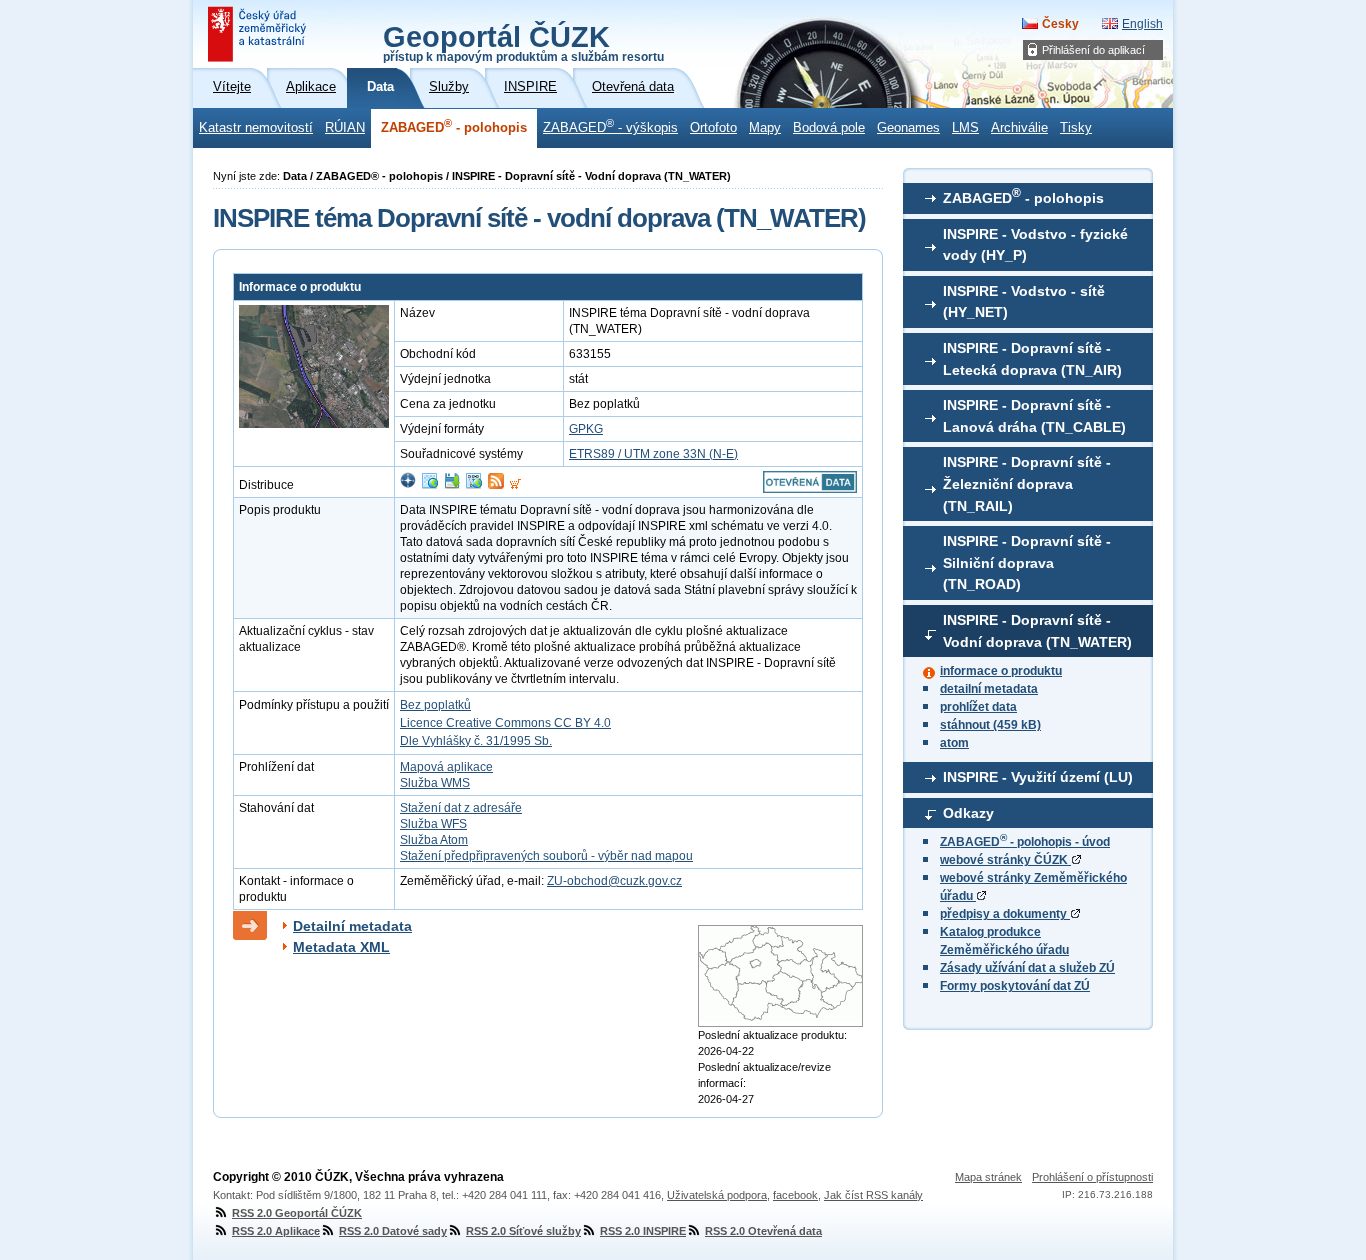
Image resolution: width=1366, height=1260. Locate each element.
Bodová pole (829, 128)
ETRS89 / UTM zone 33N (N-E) (653, 454)
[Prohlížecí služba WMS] (430, 485)
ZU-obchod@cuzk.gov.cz (614, 881)
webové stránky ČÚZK (1005, 860)
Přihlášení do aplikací (1093, 50)
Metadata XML (341, 947)
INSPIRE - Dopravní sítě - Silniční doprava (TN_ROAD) (1027, 562)
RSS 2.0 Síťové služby (523, 1231)
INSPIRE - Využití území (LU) (1038, 777)
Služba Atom (434, 840)
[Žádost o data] (515, 485)
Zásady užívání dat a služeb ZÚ (1027, 968)
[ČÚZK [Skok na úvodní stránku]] (259, 34)
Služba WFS (433, 824)
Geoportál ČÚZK (523, 42)
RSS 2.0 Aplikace (276, 1231)
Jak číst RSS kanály (873, 1195)
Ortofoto (713, 128)
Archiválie (1019, 128)
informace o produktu (1001, 671)
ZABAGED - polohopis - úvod (1025, 842)
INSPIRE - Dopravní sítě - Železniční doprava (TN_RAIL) (1027, 483)
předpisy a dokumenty (1005, 914)
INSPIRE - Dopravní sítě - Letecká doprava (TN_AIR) (1032, 359)
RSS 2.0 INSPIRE (643, 1231)
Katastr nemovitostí (256, 128)
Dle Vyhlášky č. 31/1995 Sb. (476, 741)
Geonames (908, 128)
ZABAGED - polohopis (454, 126)
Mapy (765, 128)
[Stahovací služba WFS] (474, 485)
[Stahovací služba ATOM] (496, 485)
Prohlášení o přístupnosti (1092, 1177)
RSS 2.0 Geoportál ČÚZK (297, 1213)
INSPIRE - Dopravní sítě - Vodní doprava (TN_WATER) (1037, 631)
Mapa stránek (988, 1177)
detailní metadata (989, 689)
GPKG (586, 429)
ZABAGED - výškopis (610, 126)
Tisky (1076, 128)
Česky (1060, 24)
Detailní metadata (352, 926)
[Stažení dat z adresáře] (452, 485)
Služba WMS (435, 783)
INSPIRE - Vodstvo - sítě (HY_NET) (1024, 302)
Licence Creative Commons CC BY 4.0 (505, 723)
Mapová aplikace (446, 767)
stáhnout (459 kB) (990, 725)
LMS (965, 128)
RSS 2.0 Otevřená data (763, 1231)
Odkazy (968, 813)
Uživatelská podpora (717, 1195)
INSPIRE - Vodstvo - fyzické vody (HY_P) (1035, 245)
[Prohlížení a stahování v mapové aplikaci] (408, 485)
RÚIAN (345, 128)
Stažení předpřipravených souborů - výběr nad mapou (546, 856)
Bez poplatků (435, 705)
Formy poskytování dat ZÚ (1015, 986)
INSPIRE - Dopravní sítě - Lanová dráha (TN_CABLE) (1034, 416)
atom (954, 743)
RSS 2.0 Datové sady (393, 1231)
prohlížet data (978, 707)
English (1142, 24)
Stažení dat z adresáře (461, 808)
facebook (795, 1195)
